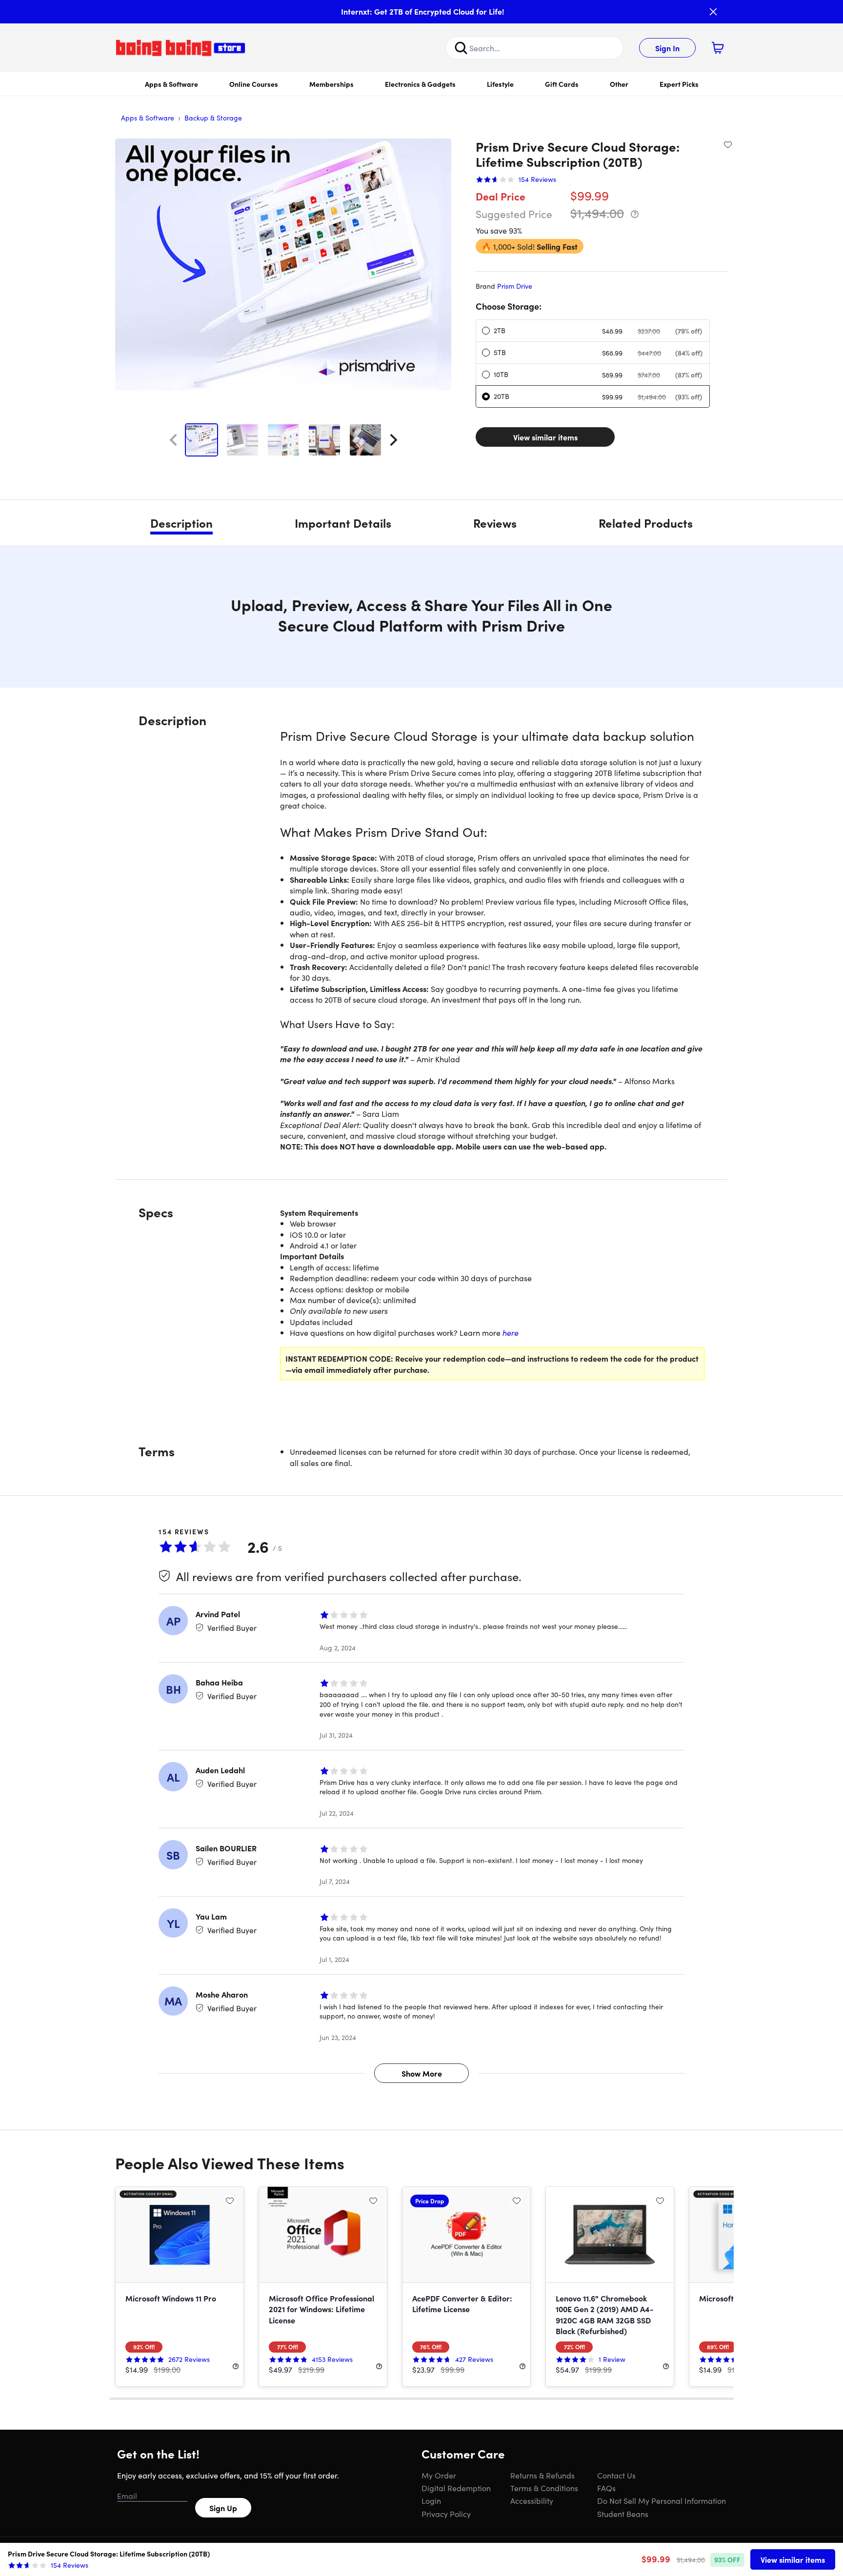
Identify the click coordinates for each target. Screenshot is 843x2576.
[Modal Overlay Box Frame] (422, 1288)
